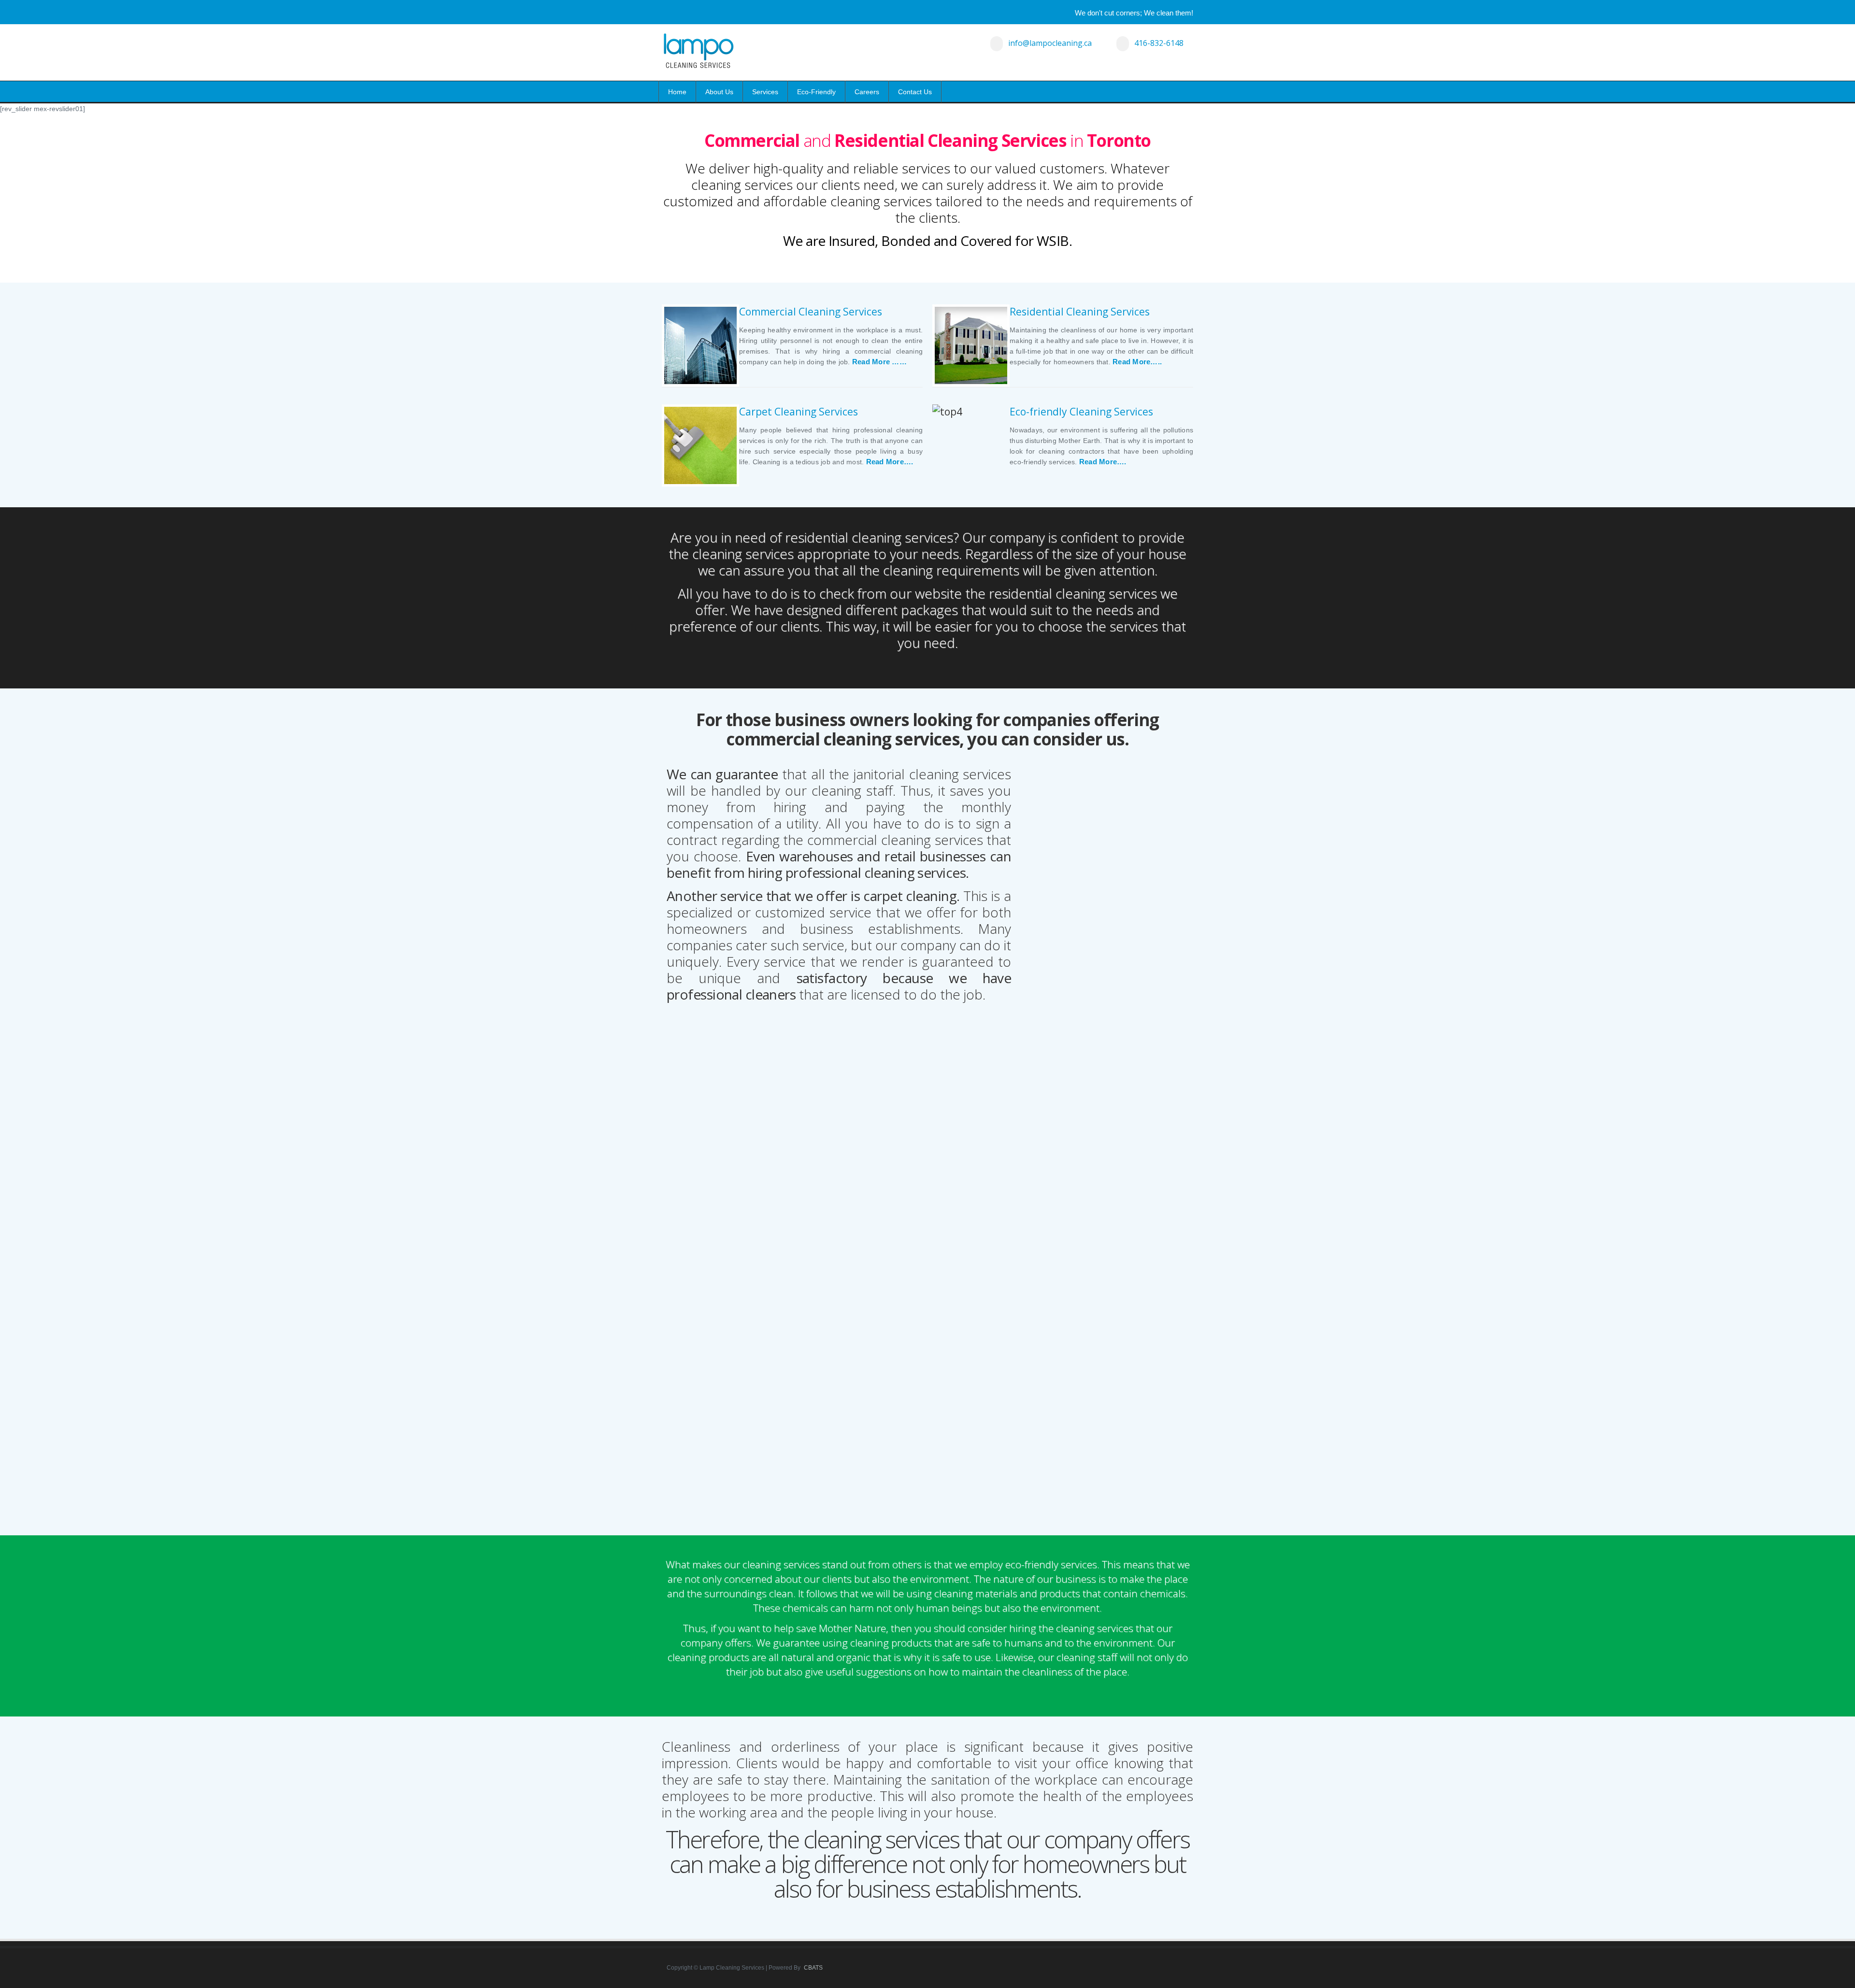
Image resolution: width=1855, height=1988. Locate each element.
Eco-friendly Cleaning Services (1081, 412)
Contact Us (915, 92)
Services (765, 92)
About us (719, 92)
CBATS (813, 1968)
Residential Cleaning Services (1080, 312)
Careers (867, 92)
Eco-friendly (816, 92)
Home (677, 92)
